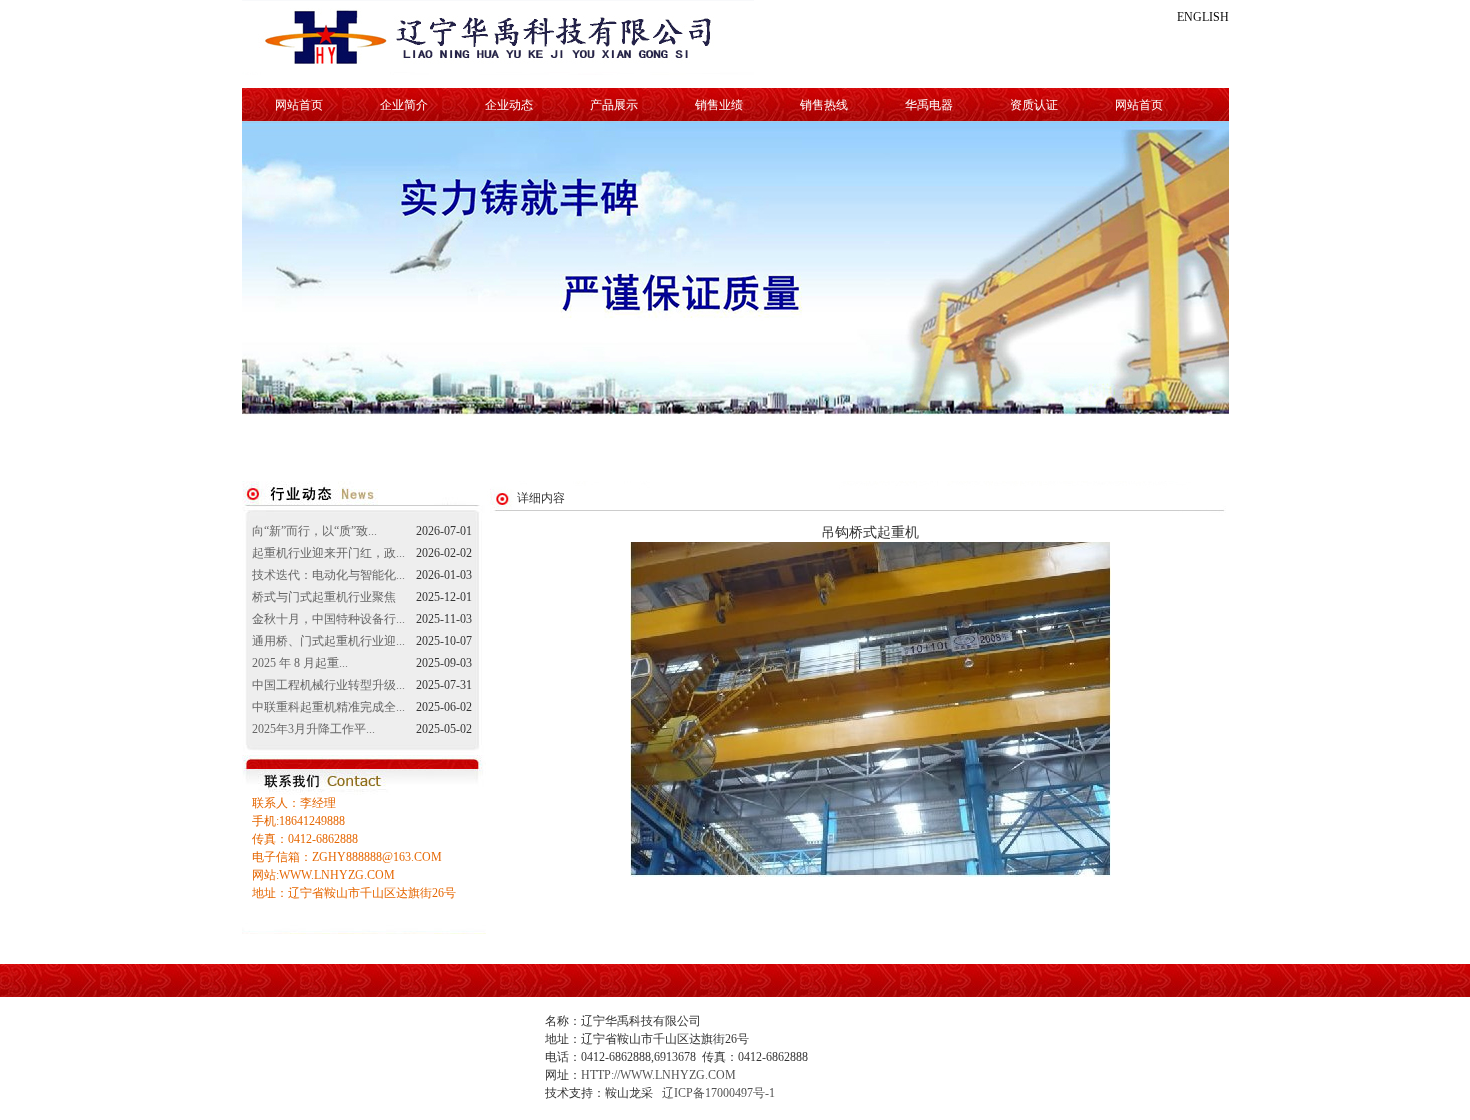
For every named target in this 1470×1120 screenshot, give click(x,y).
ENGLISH (1203, 17)
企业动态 (509, 105)
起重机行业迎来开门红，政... (328, 553)
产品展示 (614, 105)
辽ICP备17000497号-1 (718, 1093)
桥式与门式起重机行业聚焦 (324, 597)
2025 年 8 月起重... (300, 663)
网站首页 (299, 105)
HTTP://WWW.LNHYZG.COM (658, 1075)
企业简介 (404, 105)
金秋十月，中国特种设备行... (328, 619)
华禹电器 (929, 105)
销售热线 (824, 105)
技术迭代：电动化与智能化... (328, 575)
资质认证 (1034, 105)
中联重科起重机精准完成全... (328, 707)
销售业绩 (719, 105)
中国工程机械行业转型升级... (328, 685)
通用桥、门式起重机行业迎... (328, 641)
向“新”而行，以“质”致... (314, 531)
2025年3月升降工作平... (313, 729)
